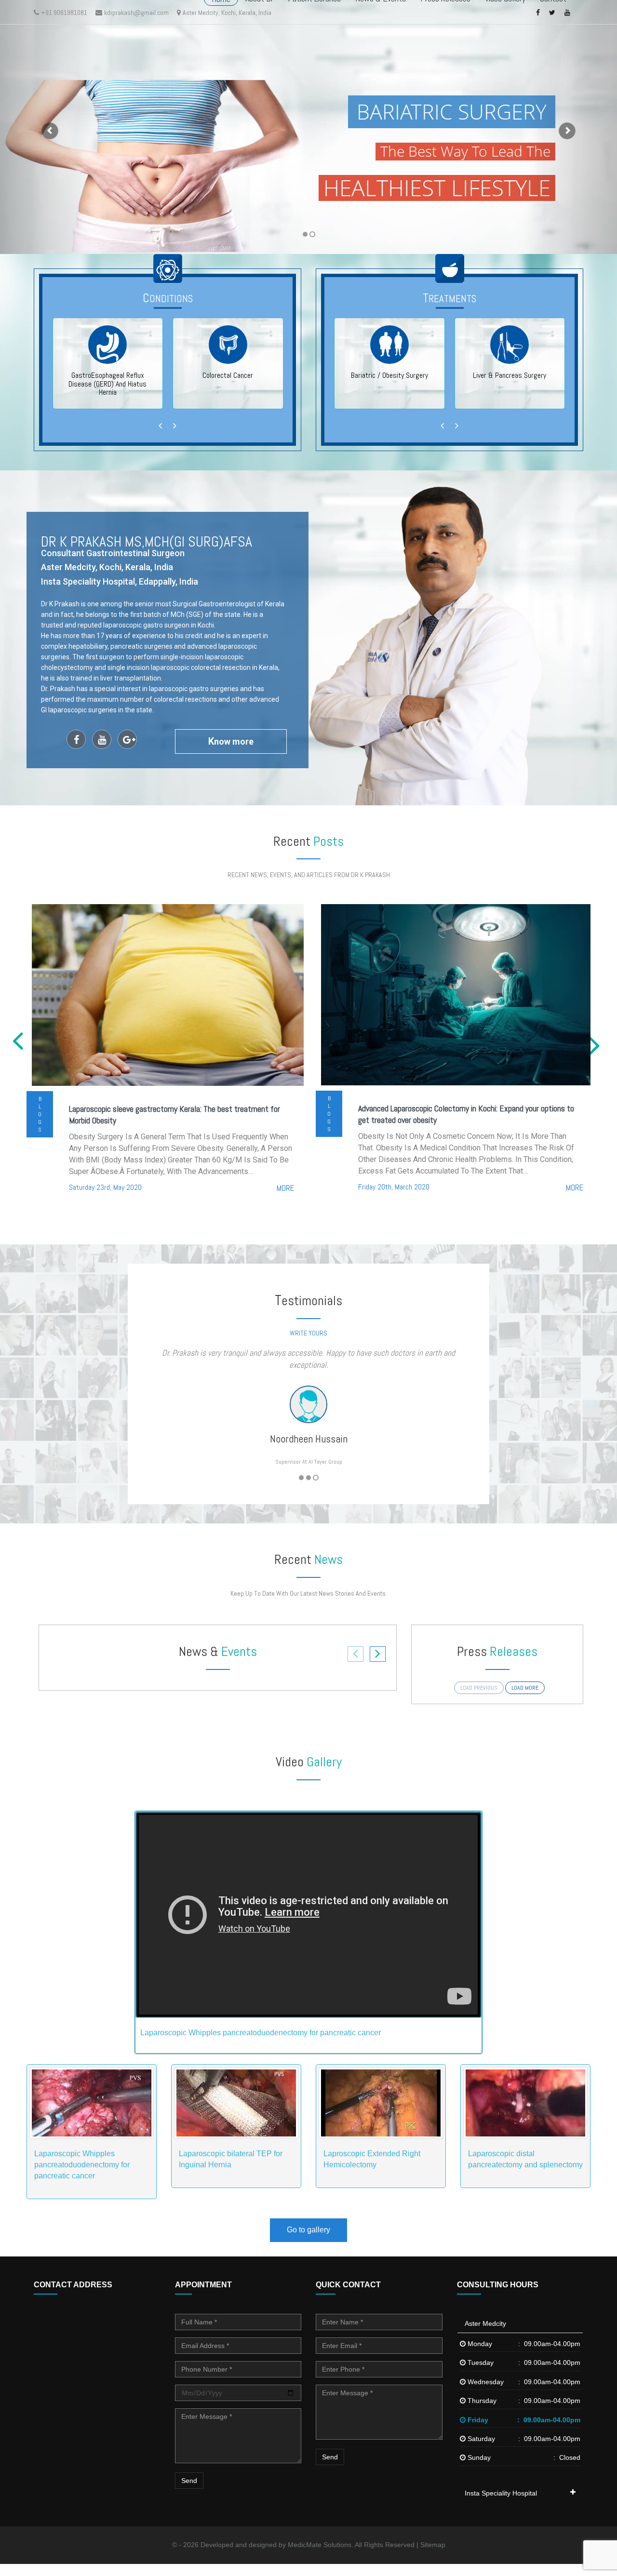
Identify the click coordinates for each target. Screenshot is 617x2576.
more (285, 1188)
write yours (308, 1333)
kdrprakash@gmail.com (136, 13)
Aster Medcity (485, 2336)
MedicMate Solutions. (321, 2557)
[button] (46, 127)
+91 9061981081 (64, 13)
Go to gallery (308, 2242)
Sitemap (433, 2557)
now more (231, 741)
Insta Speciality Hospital (501, 2505)
